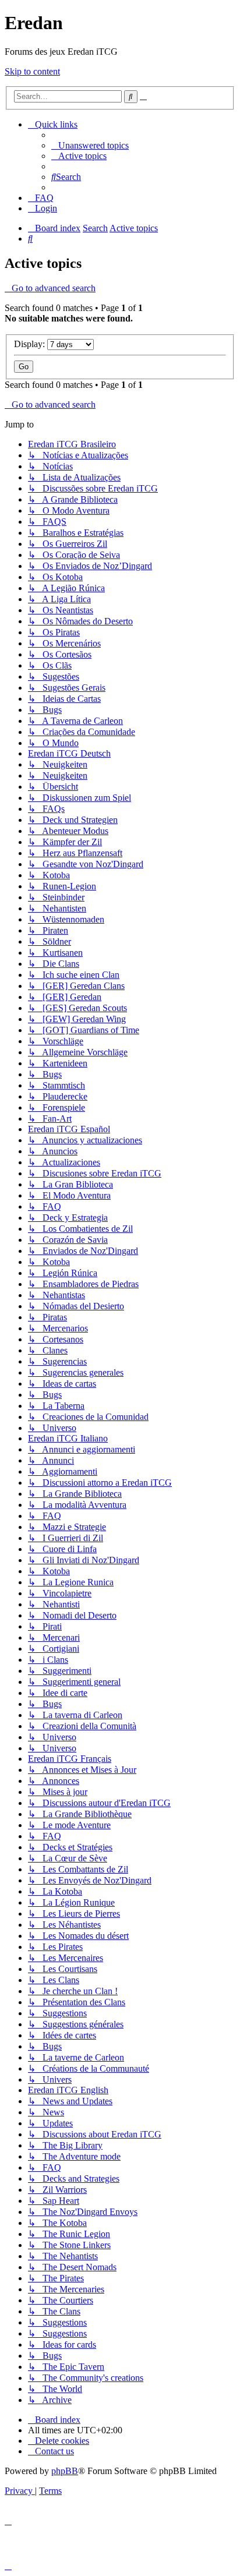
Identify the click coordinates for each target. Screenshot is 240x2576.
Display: (31, 344)
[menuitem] (90, 145)
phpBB (65, 2471)
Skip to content (32, 71)
